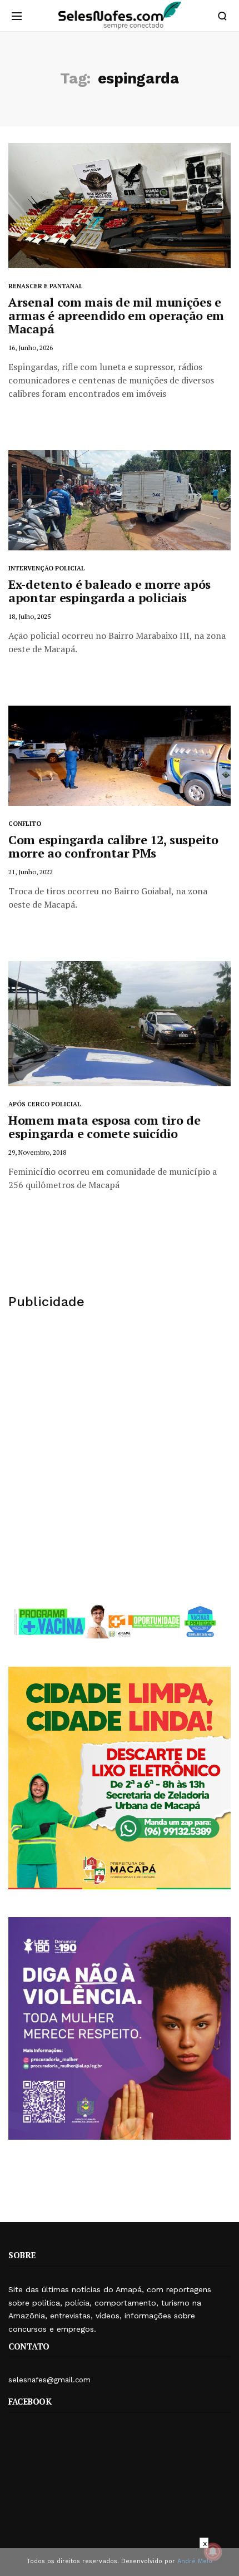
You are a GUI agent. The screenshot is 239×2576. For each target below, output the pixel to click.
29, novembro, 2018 (37, 1152)
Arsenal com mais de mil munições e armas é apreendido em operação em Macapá (116, 315)
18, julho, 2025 (29, 616)
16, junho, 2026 (31, 348)
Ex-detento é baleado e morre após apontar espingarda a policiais (109, 591)
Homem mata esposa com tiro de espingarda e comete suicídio (104, 1127)
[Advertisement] (120, 1456)
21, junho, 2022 (31, 872)
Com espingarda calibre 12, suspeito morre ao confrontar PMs (113, 846)
